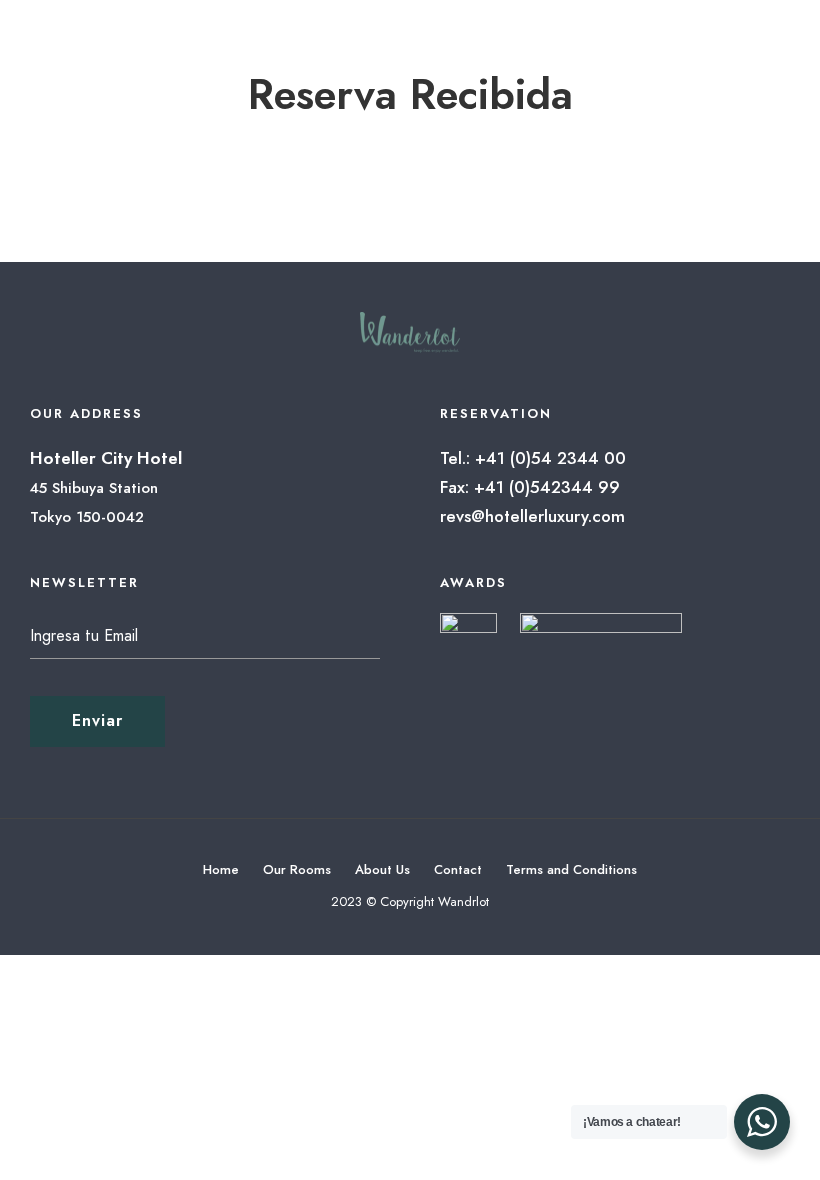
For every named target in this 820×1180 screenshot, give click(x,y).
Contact (458, 869)
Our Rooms (297, 869)
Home (221, 869)
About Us (382, 869)
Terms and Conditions (571, 869)
